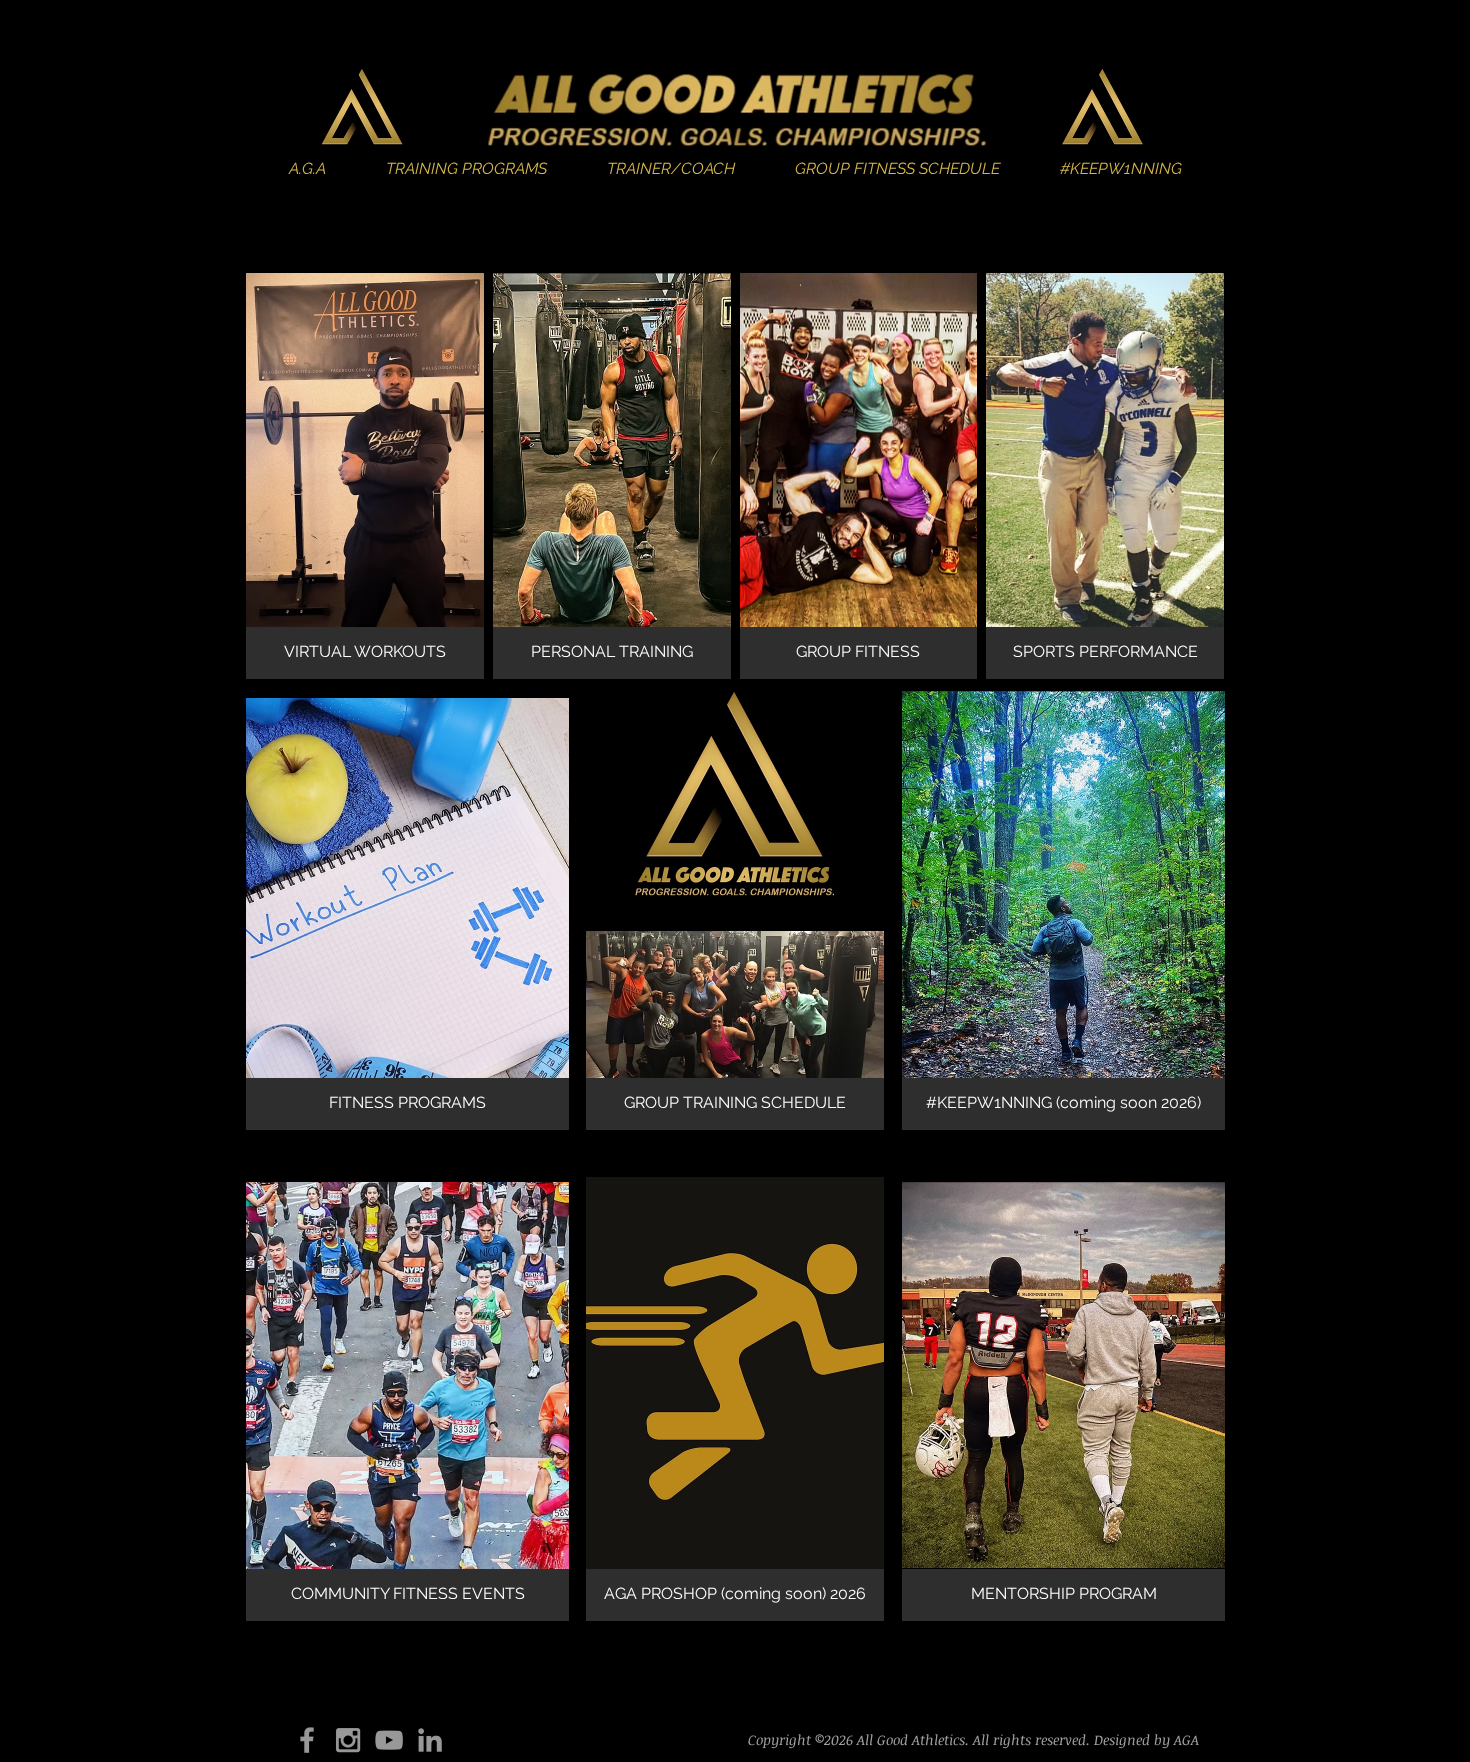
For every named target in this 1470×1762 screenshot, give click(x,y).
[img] (1063, 910)
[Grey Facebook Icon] (307, 1740)
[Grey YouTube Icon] (389, 1740)
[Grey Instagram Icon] (348, 1740)
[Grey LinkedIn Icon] (430, 1740)
